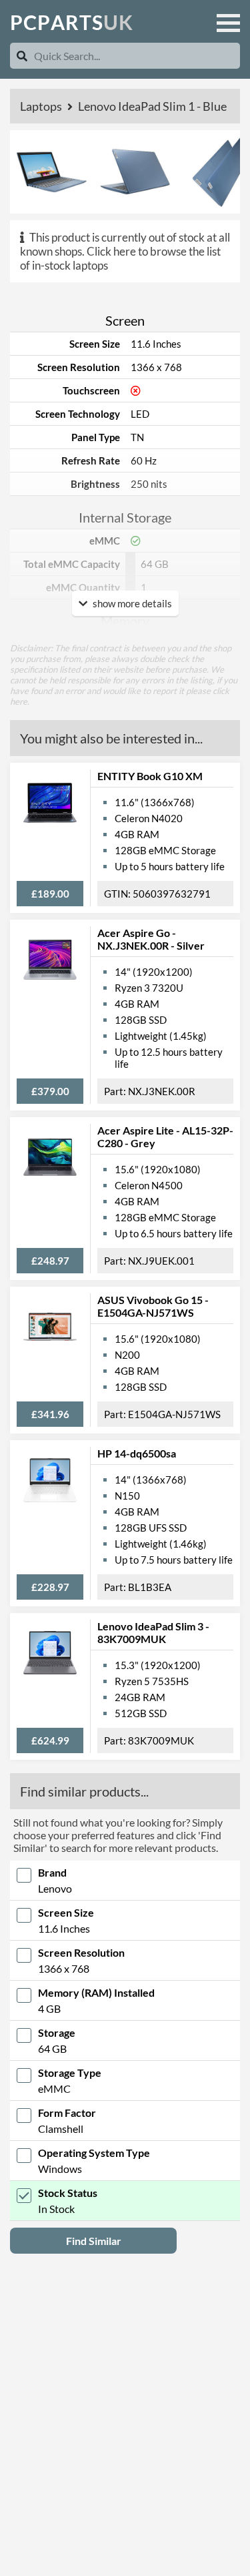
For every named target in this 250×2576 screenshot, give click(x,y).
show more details (131, 603)
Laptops (42, 106)
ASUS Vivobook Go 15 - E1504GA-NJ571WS (153, 1306)
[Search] (22, 56)
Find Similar (94, 2241)
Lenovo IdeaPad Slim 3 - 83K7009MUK (153, 1632)
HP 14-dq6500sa (137, 1453)
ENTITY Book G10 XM (150, 776)
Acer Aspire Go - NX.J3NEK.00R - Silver (151, 939)
